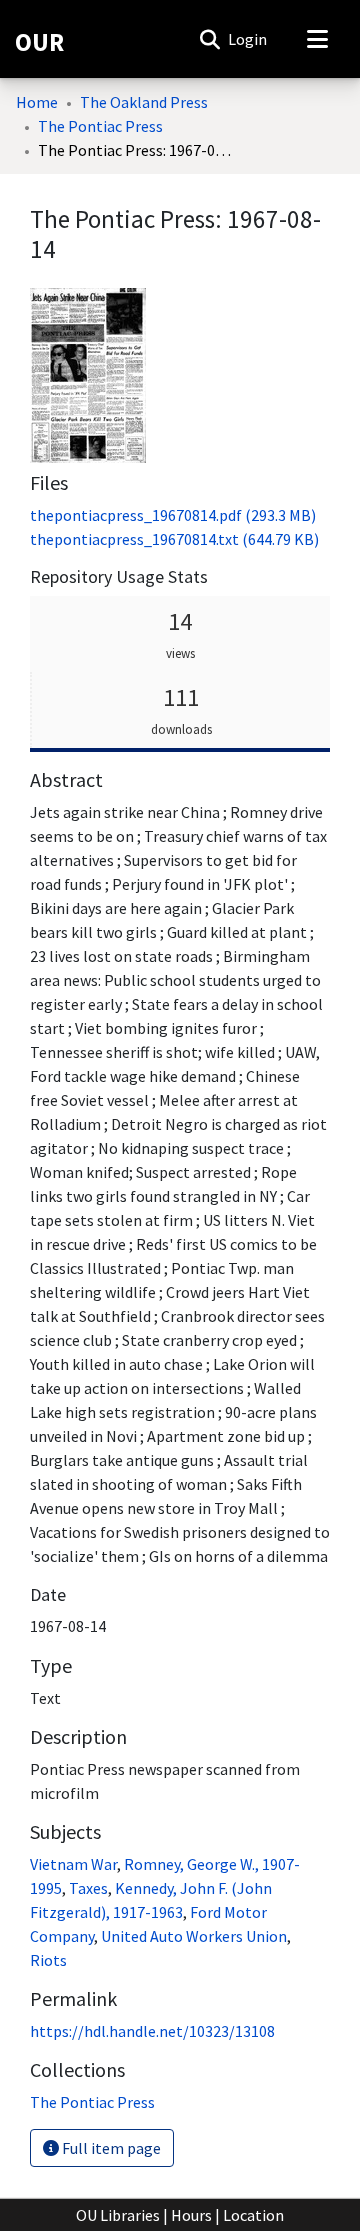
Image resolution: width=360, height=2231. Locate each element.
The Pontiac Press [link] (100, 126)
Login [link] (248, 39)
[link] (173, 515)
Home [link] (37, 102)
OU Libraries (118, 2215)
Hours (191, 2215)
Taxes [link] (88, 1888)
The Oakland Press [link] (144, 102)
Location (253, 2215)
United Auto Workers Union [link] (194, 1936)
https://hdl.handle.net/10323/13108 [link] (152, 2031)
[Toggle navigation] (317, 39)
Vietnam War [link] (73, 1864)
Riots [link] (48, 1960)
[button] (209, 39)
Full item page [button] (110, 2148)
